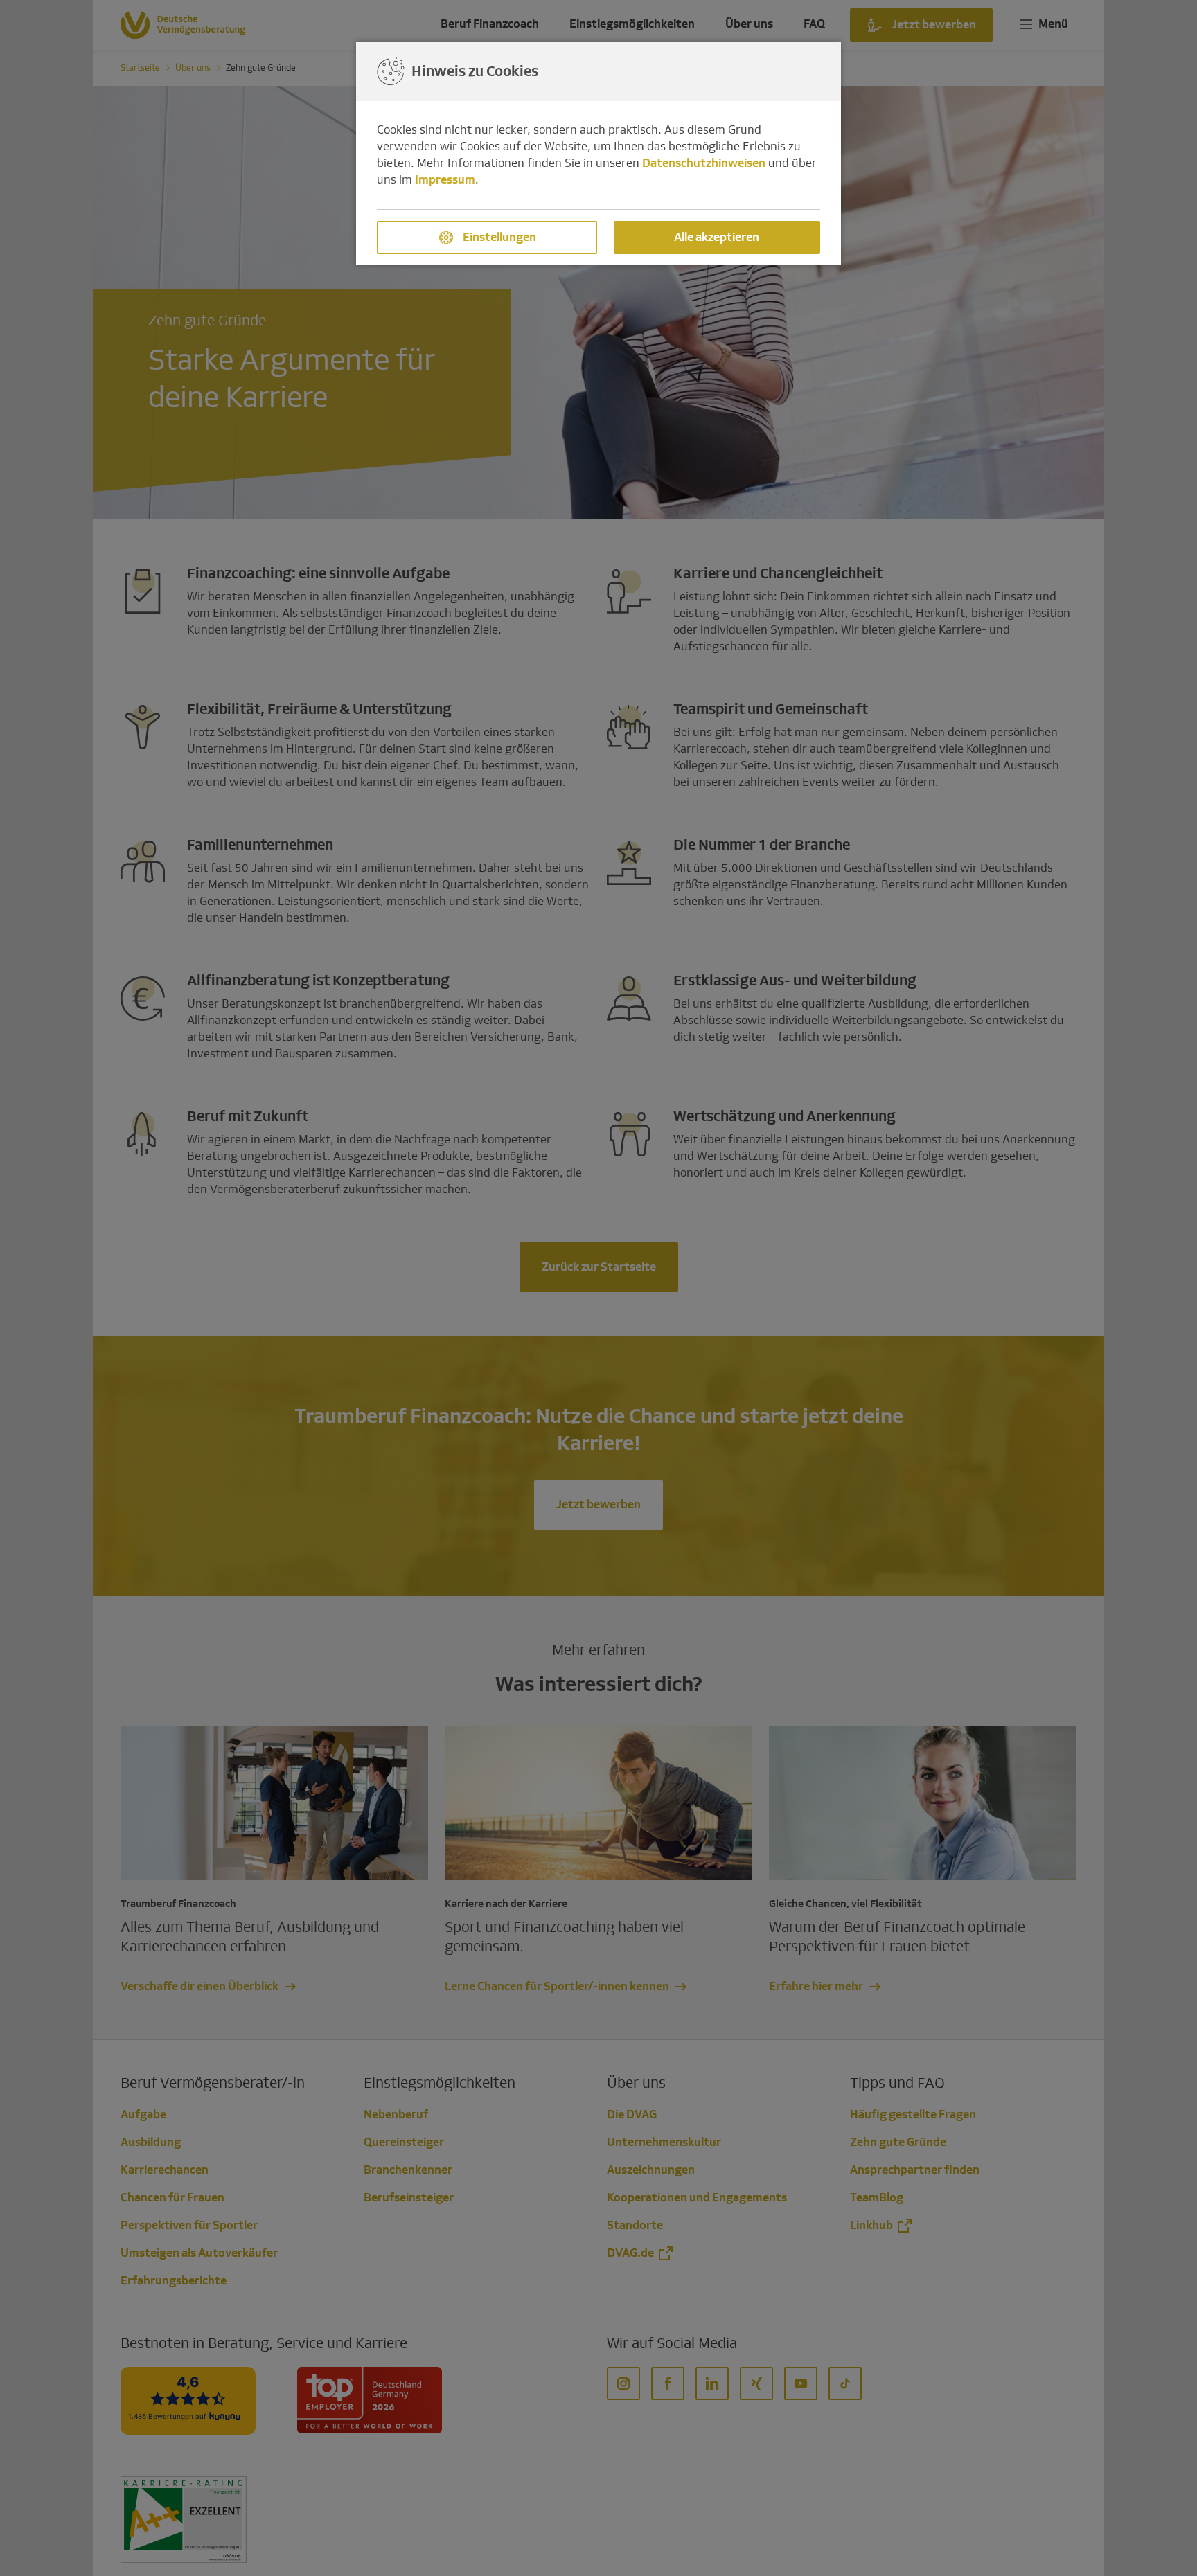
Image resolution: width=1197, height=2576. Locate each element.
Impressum (445, 180)
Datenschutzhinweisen (704, 163)
